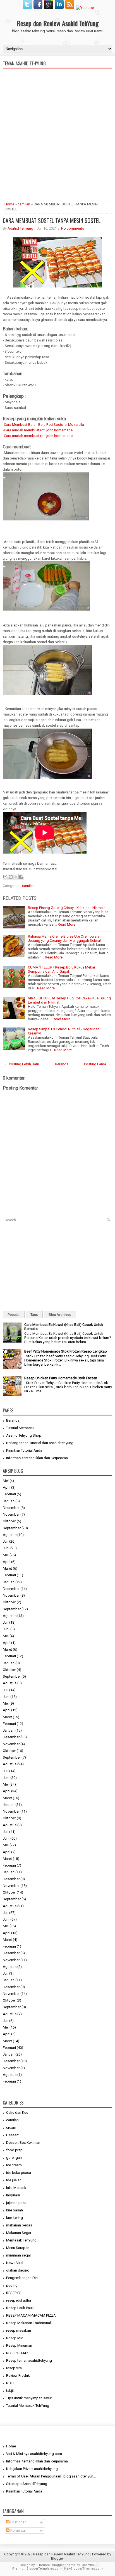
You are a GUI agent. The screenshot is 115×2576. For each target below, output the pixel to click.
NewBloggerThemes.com (83, 2569)
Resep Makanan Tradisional (28, 2323)
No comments (73, 228)
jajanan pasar (17, 2203)
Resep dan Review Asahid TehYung (58, 23)
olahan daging (18, 2270)
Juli (6, 1541)
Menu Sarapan (18, 2248)
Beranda (62, 1064)
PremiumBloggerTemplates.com (37, 2569)
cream (11, 2128)
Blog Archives (60, 1315)
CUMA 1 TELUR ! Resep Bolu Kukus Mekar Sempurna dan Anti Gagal (62, 969)
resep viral (14, 2368)
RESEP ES (14, 2293)
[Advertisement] (57, 157)
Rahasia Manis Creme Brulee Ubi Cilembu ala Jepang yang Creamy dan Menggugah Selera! (64, 938)
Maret (7, 1568)
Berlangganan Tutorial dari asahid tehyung (40, 1443)
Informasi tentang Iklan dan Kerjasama (37, 1458)
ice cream (14, 2165)
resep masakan (19, 2330)
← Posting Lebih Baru (22, 1064)
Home (9, 204)
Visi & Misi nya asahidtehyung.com (34, 2454)
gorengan (14, 2158)
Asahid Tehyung (20, 228)
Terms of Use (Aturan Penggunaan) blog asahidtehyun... (51, 2476)
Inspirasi (13, 2195)
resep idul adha (19, 2300)
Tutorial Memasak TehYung (28, 2406)
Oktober (9, 1521)
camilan (24, 204)
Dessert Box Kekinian (23, 2143)
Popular (14, 1315)
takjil (10, 2391)
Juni (6, 1548)
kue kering (15, 2218)
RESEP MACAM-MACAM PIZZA (31, 2315)
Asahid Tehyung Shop (24, 1435)
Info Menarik (16, 2188)
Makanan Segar (19, 2233)
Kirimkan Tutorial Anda (24, 1450)
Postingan (18, 2522)
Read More (67, 924)
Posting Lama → (97, 1064)
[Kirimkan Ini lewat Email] (5, 877)
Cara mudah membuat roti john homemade (38, 430)
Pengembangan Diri (22, 2278)
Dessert (12, 2135)
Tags (34, 1315)
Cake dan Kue (17, 2112)
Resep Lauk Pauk (20, 2308)
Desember (11, 1508)
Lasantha (87, 2565)
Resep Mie (15, 2338)
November (11, 1514)
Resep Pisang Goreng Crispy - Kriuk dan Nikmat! (66, 908)
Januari (9, 1501)
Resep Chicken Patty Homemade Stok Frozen (61, 1378)
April (7, 1487)
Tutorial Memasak (20, 1428)
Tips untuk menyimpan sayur (29, 2398)
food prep (14, 2150)
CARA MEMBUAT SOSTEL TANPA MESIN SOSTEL (52, 220)
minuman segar (19, 2255)
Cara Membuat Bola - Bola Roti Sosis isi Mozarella (44, 425)
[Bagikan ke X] (16, 877)
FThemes (43, 2565)
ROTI (10, 2383)
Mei (6, 1481)
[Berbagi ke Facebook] (21, 877)
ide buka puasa (19, 2173)
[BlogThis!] (11, 877)
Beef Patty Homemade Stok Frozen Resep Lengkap (66, 1351)
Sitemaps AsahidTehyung (27, 2484)
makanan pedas (19, 2225)
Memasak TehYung (21, 2240)
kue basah (15, 2210)
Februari (9, 1494)
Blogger (57, 2558)
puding (12, 2285)
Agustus (10, 1535)
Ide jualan (14, 2180)
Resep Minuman (19, 2345)
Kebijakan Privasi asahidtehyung (32, 2469)
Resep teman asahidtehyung (29, 2360)
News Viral (15, 2263)
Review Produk (18, 2375)
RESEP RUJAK (17, 2353)
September (12, 1528)
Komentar (18, 2530)
